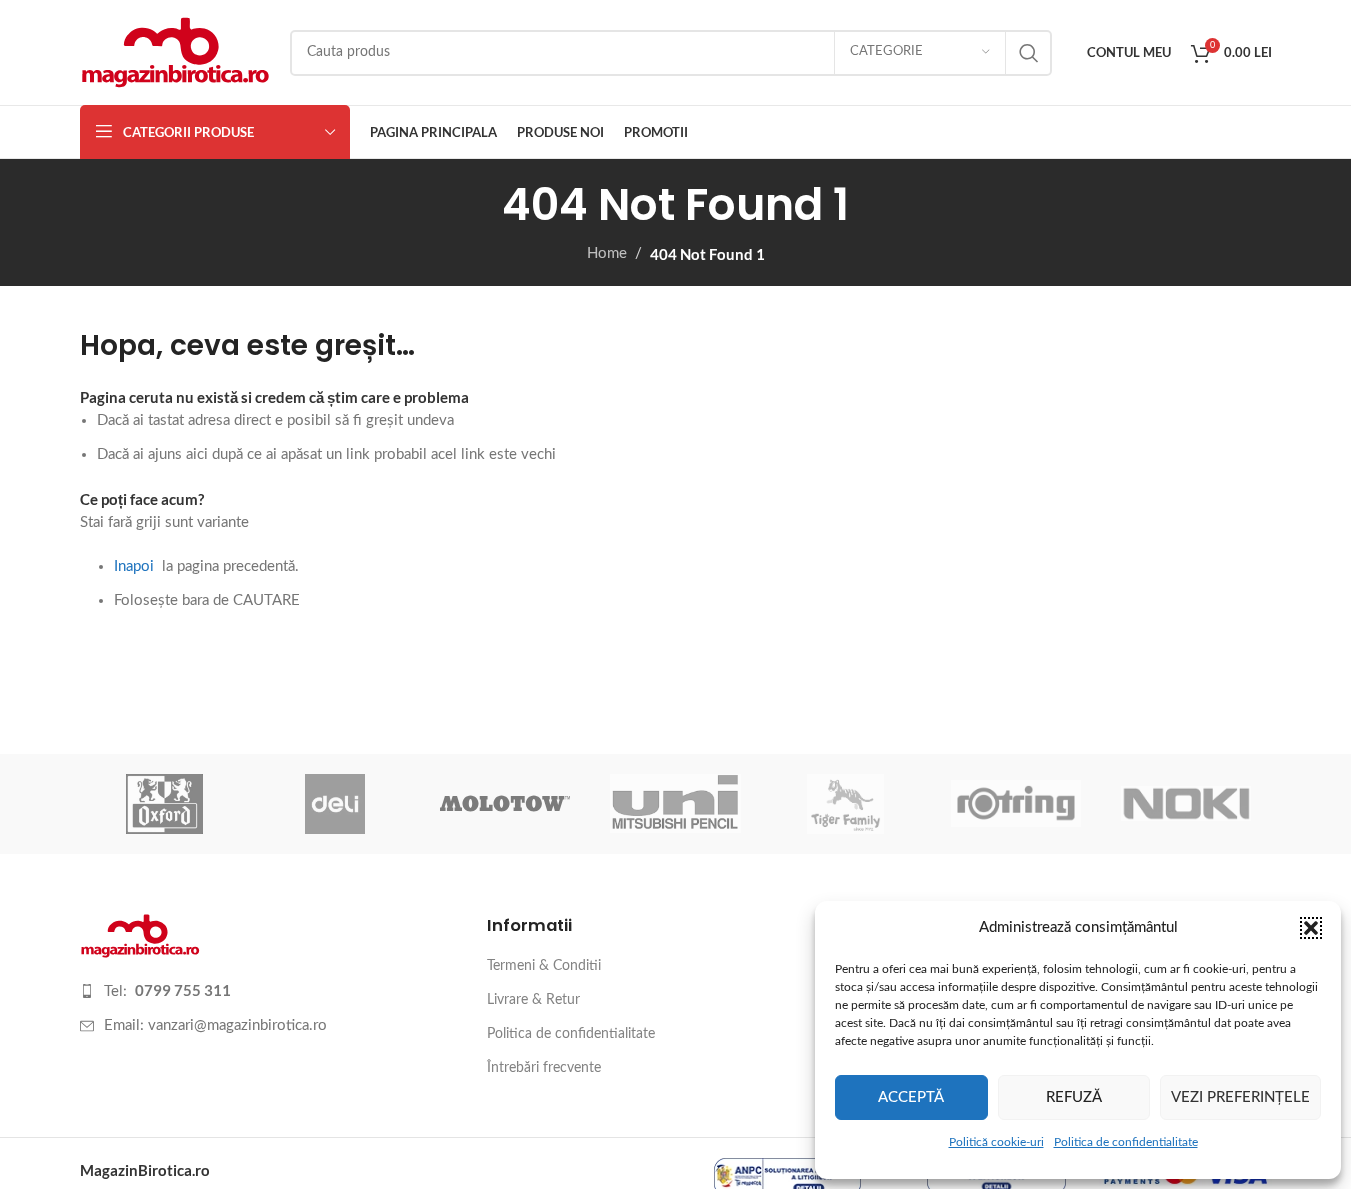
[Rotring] (1016, 804)
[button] (1311, 928)
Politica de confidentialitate (1126, 1142)
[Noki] (1186, 804)
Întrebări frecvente (544, 1068)
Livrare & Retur (533, 1000)
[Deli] (335, 804)
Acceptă (911, 1097)
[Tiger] (846, 804)
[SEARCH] (1029, 53)
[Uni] (675, 804)
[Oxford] (165, 804)
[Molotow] (505, 804)
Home (607, 253)
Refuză (1074, 1097)
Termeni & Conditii (544, 966)
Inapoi (134, 566)
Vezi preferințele (1240, 1097)
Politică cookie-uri (996, 1142)
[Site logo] (175, 51)
